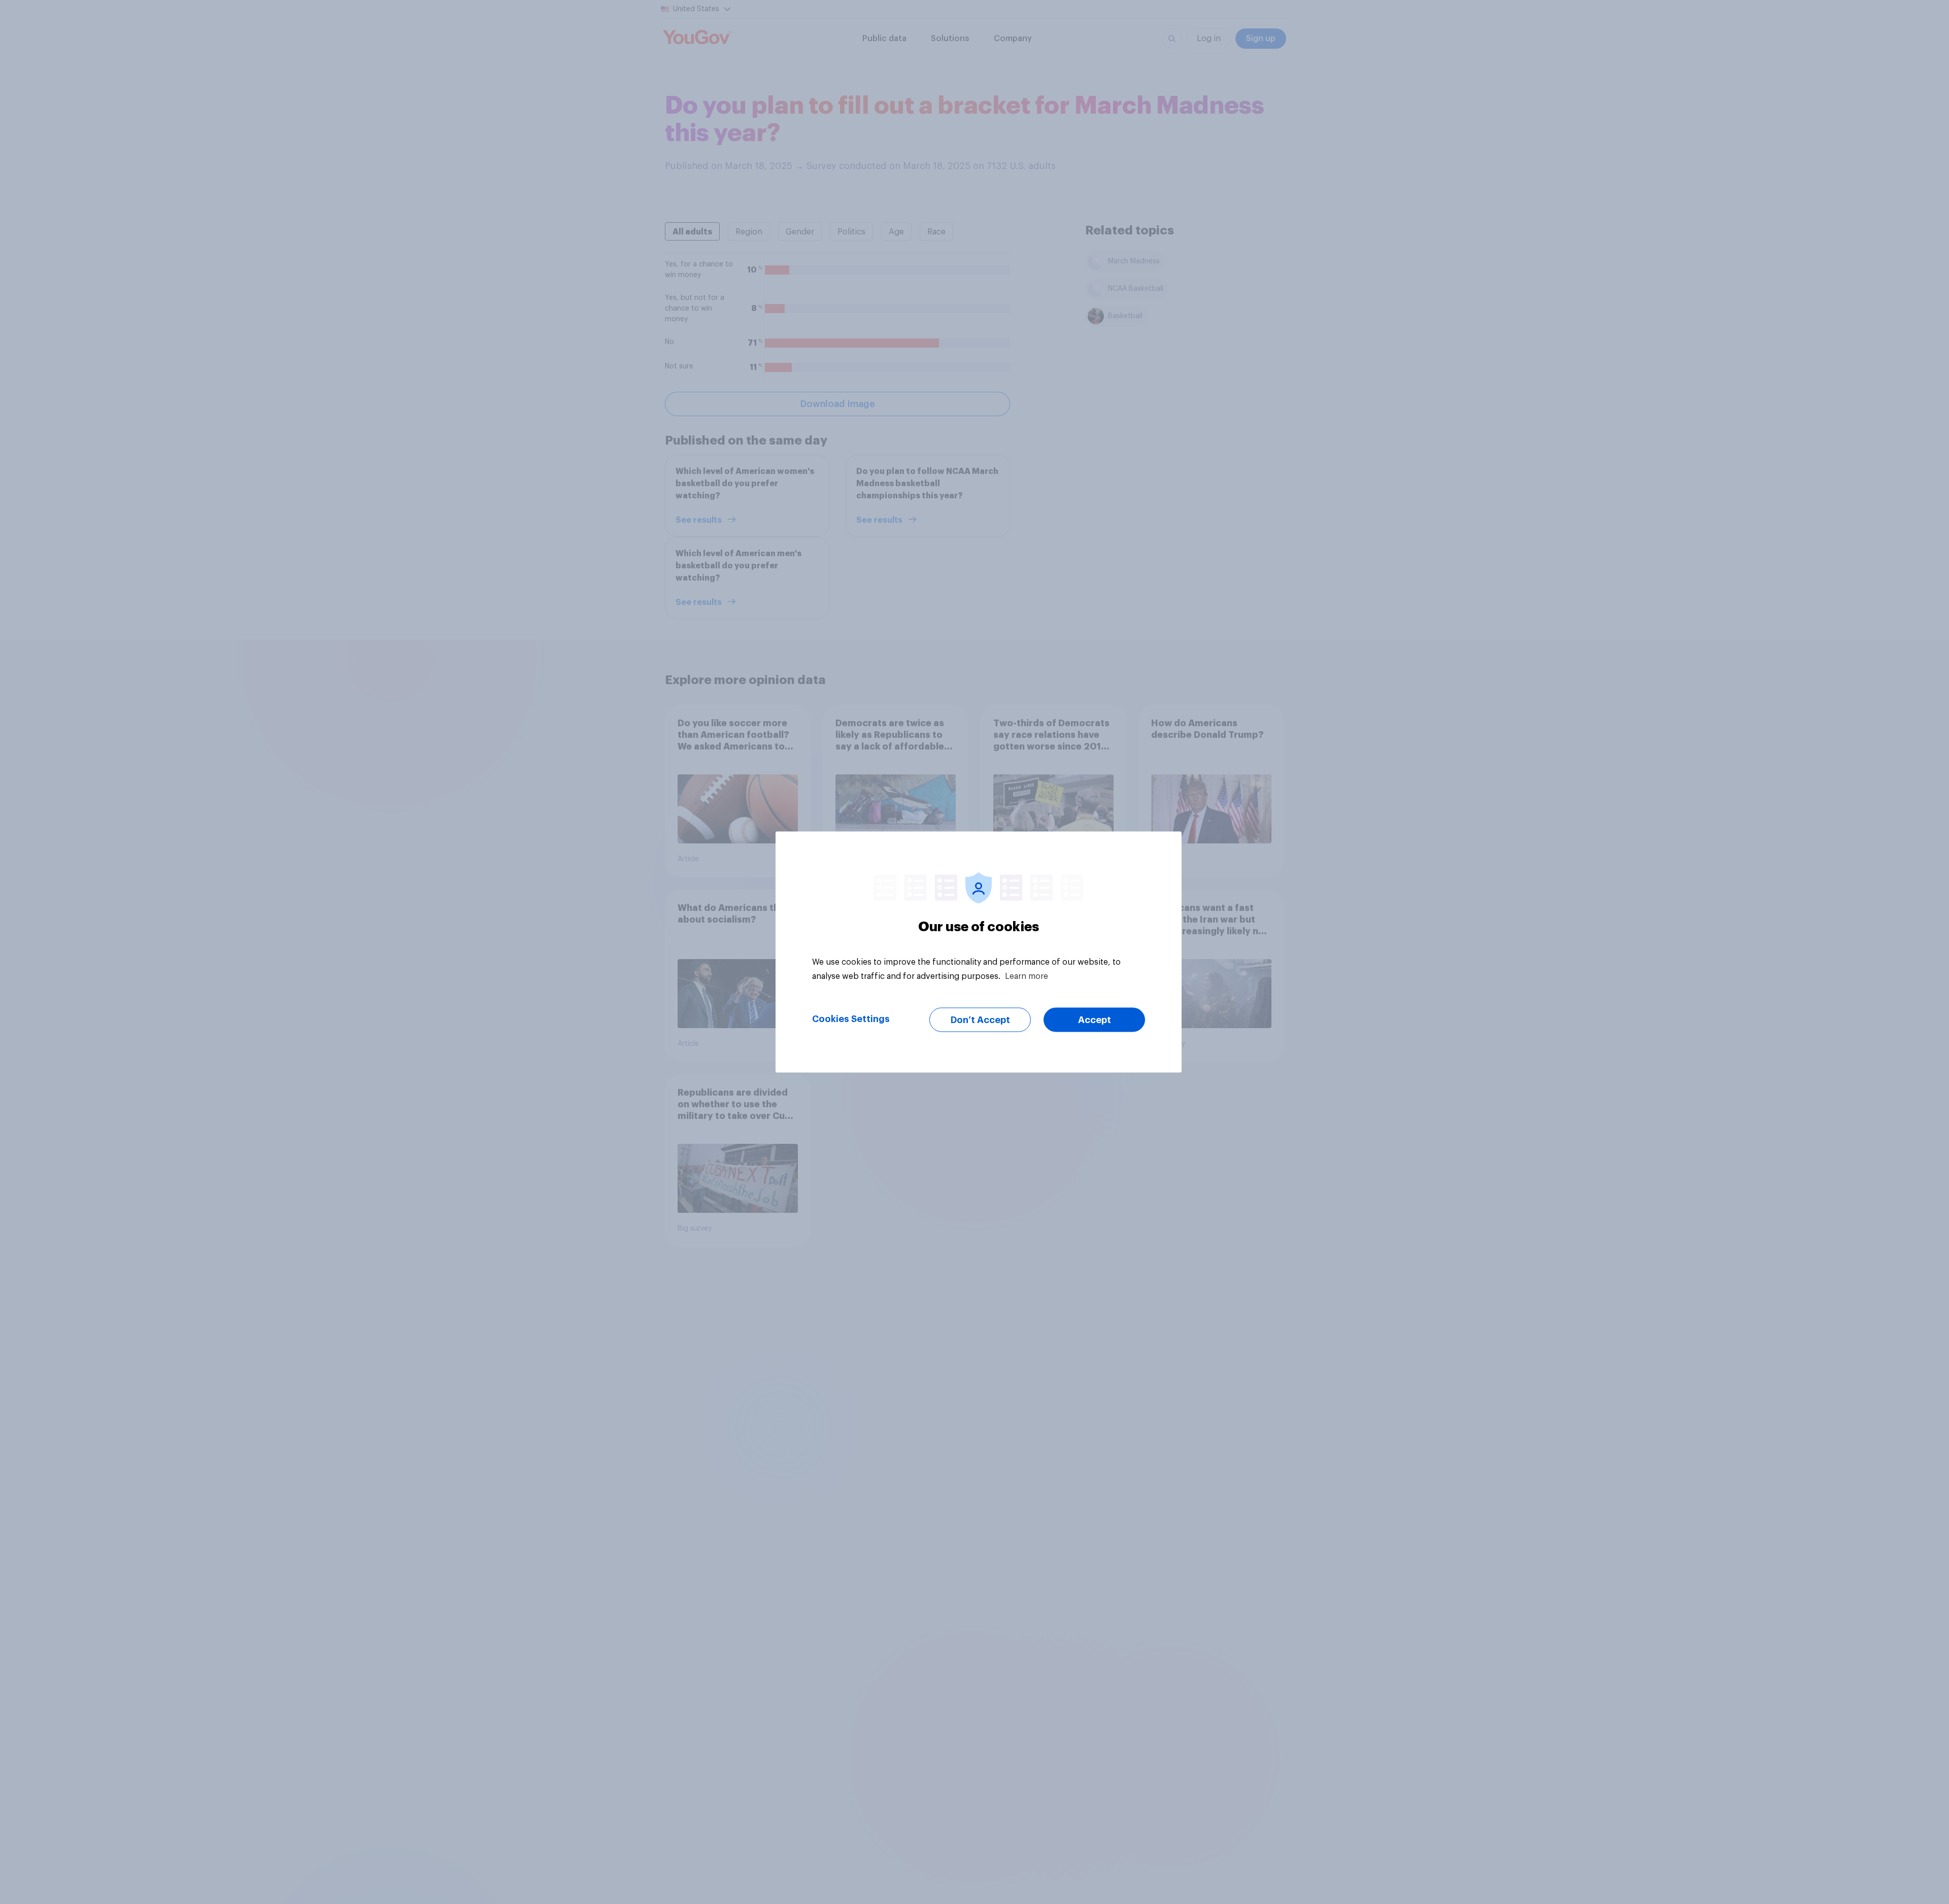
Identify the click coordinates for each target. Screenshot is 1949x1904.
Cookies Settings (851, 1019)
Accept (1095, 1020)
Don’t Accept (980, 1020)
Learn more (1027, 976)
